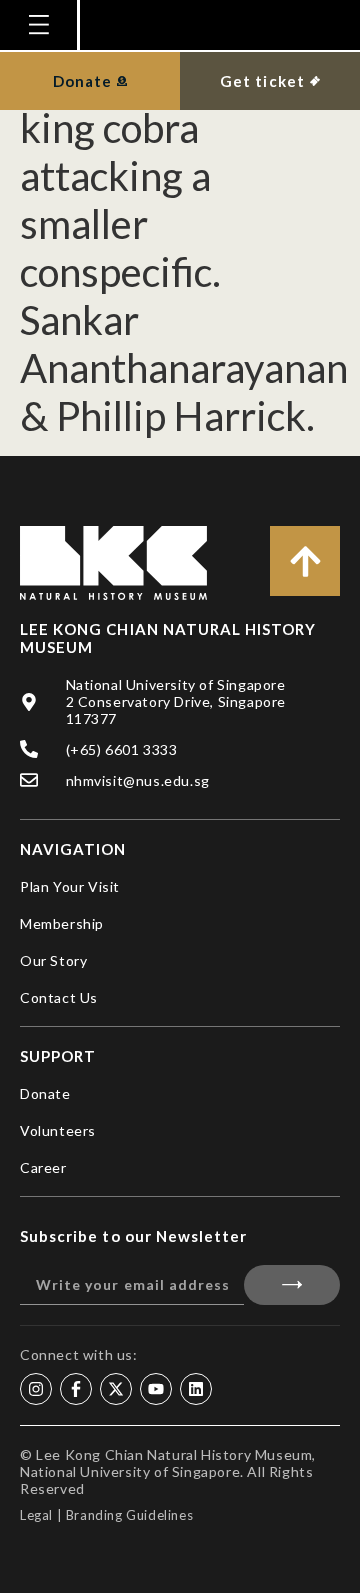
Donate (45, 1093)
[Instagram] (36, 1389)
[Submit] (292, 1285)
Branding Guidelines (129, 1515)
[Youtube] (156, 1389)
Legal (36, 1515)
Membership (62, 923)
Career (43, 1167)
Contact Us (59, 997)
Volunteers (58, 1130)
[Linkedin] (196, 1389)
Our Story (53, 960)
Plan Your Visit (70, 886)
